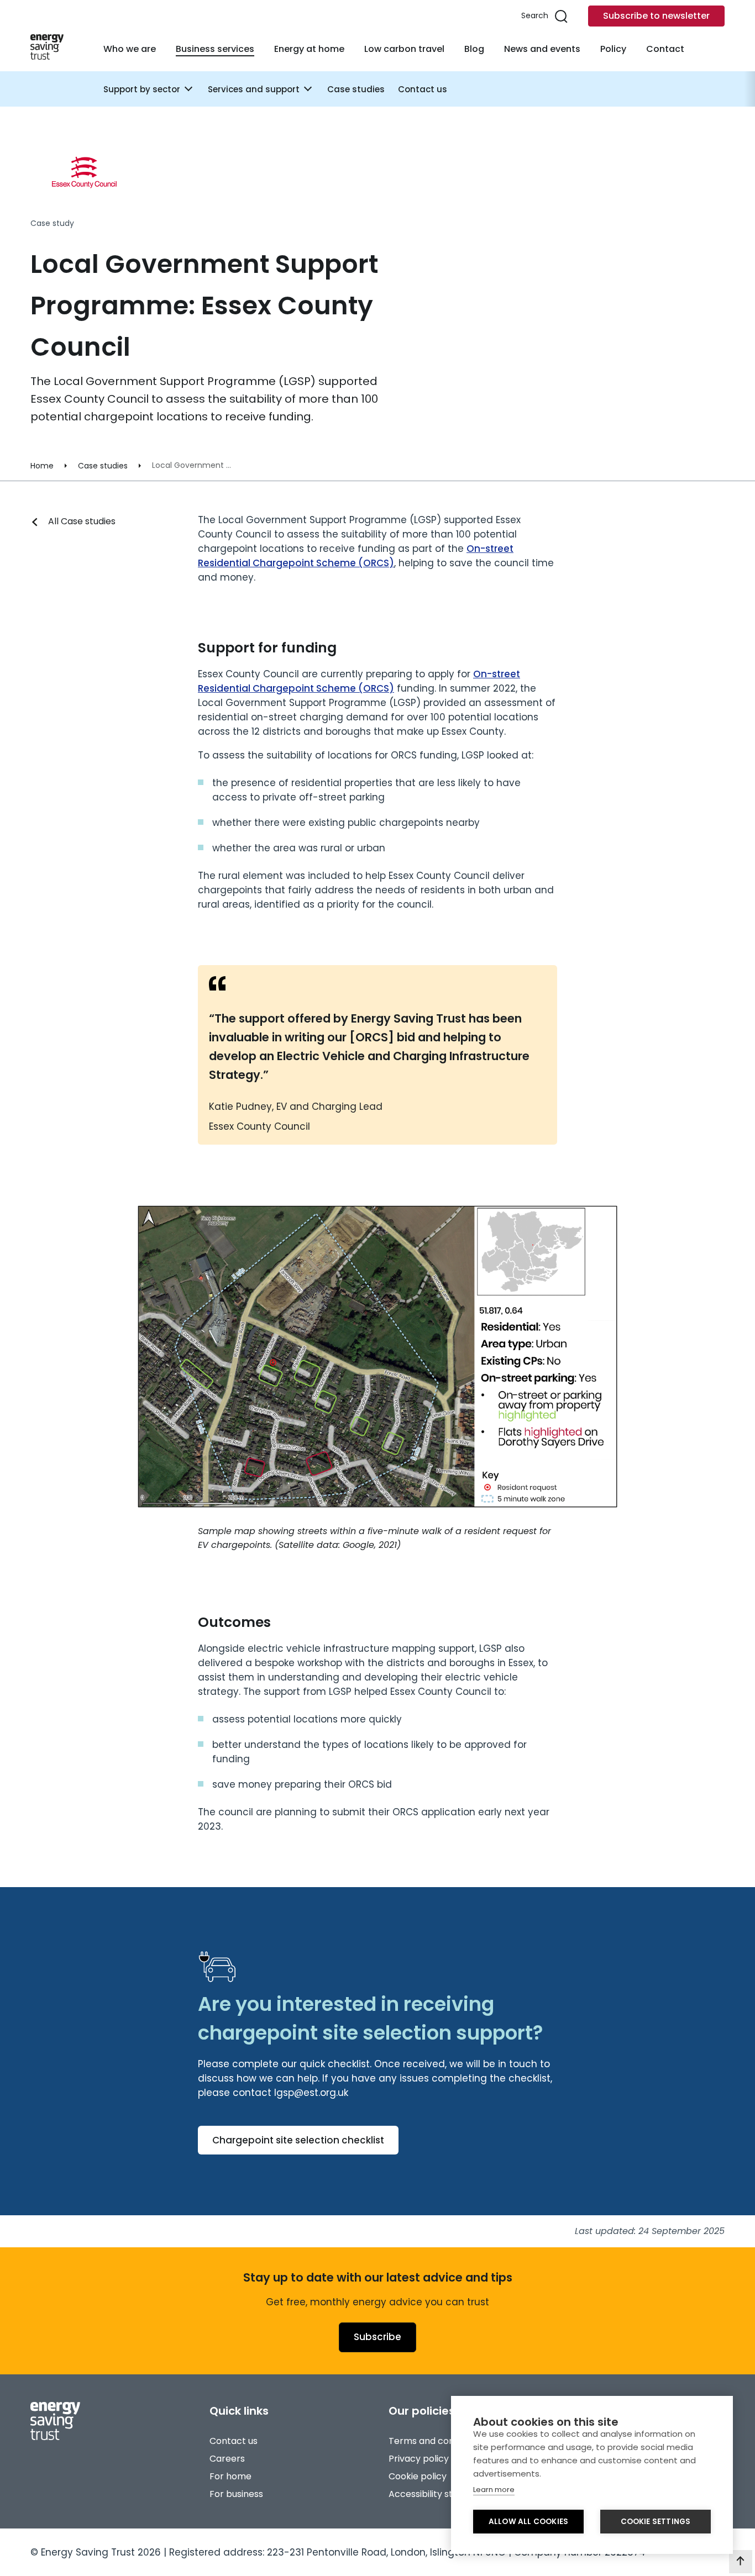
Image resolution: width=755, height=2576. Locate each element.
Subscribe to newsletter (656, 16)
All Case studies (82, 521)
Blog (474, 49)
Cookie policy (418, 2476)
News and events (542, 49)
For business (236, 2494)
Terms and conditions (436, 2441)
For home (230, 2476)
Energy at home (309, 49)
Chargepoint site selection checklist (298, 2140)
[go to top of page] (741, 2562)
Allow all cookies (528, 2522)
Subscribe (377, 2337)
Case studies (356, 89)
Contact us (423, 89)
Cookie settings (656, 2522)
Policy (613, 49)
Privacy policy (419, 2459)
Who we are (130, 49)
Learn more (494, 2490)
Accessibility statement (440, 2494)
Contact (665, 49)
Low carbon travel (404, 49)
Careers (227, 2459)
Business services (215, 49)
